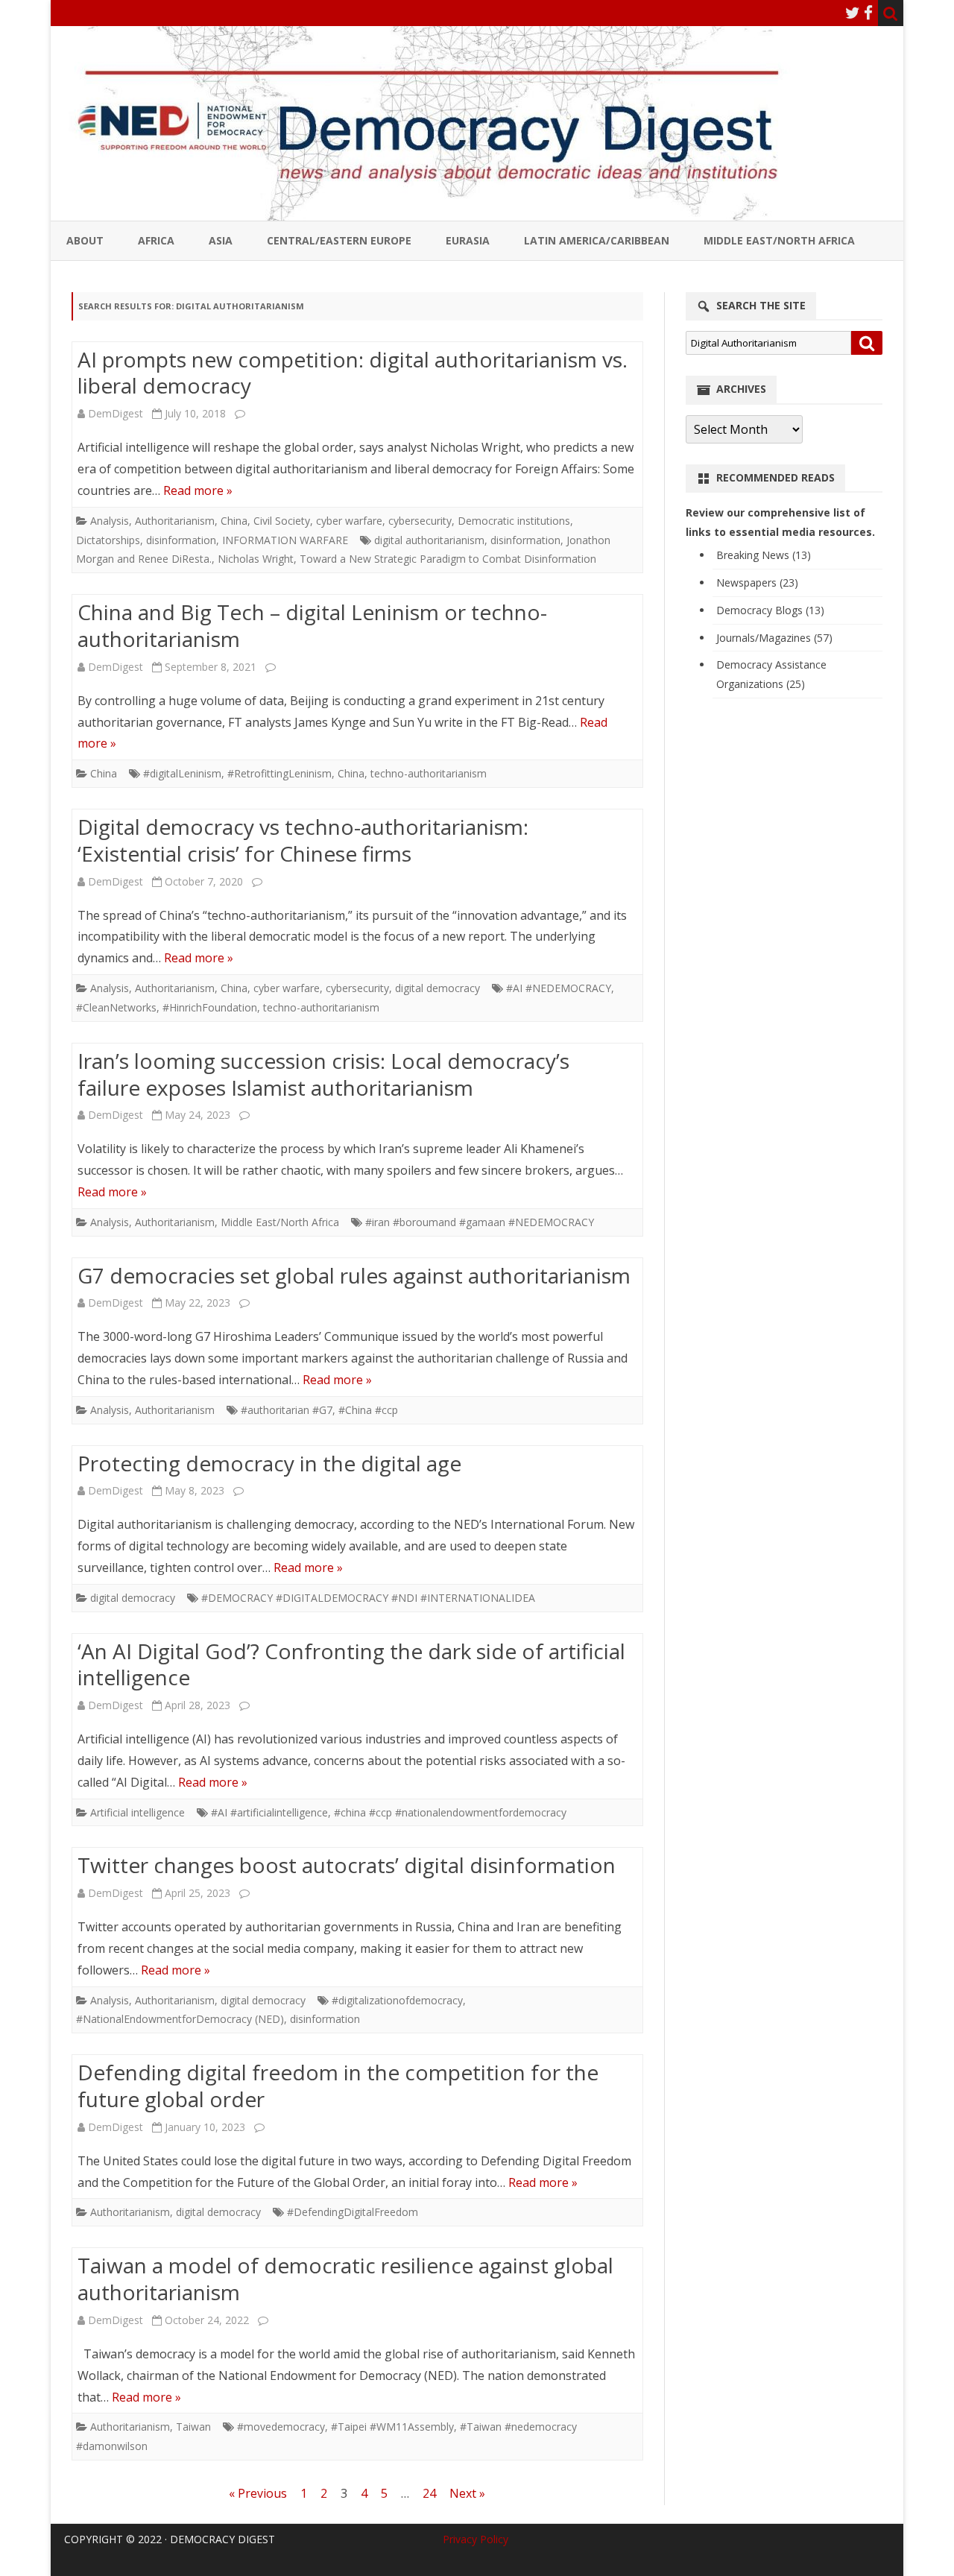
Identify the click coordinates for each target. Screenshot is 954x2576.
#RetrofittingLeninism (279, 773)
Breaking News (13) (764, 555)
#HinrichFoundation (210, 1007)
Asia (221, 240)
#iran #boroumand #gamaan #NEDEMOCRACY (480, 1222)
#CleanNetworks (116, 1007)
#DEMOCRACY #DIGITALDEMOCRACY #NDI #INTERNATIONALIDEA (368, 1598)
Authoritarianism (175, 521)
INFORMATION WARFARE (285, 540)
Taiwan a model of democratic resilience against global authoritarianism (345, 2279)
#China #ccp (368, 1410)
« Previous (258, 2493)
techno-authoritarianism (429, 773)
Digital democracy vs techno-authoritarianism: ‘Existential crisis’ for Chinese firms (303, 840)
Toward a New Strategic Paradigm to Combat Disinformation (448, 559)
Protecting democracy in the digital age (269, 1463)
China (234, 521)
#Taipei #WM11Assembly (392, 2427)
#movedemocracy (281, 2427)
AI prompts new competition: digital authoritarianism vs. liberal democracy (353, 373)
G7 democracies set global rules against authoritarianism (354, 1275)
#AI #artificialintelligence (269, 1812)
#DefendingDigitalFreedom (353, 2212)
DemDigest (116, 413)
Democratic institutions (514, 521)
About (85, 240)
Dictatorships (108, 540)
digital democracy (437, 988)
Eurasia (468, 240)
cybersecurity (420, 521)
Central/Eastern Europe (339, 240)
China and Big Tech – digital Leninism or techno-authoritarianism (312, 625)
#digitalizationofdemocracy (397, 2000)
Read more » (198, 490)
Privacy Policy (476, 2539)
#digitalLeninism (182, 773)
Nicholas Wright (256, 559)
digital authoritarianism (429, 540)
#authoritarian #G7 (287, 1410)
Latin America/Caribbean (597, 240)
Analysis (110, 521)
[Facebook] (868, 13)
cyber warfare (349, 521)
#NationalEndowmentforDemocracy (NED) (180, 2019)
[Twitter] (853, 13)
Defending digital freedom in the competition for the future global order (338, 2086)
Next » (467, 2493)
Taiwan (193, 2427)
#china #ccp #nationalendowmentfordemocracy (450, 1812)
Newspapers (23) (757, 583)
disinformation (181, 540)
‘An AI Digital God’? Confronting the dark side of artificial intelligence (351, 1664)
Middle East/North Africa (779, 240)
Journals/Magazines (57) (774, 638)
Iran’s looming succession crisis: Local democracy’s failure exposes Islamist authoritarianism (323, 1074)
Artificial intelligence (138, 1812)
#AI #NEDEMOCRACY (559, 988)
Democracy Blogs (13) (770, 610)
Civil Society (282, 521)
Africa (156, 240)
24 (429, 2493)
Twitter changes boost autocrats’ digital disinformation (347, 1865)
